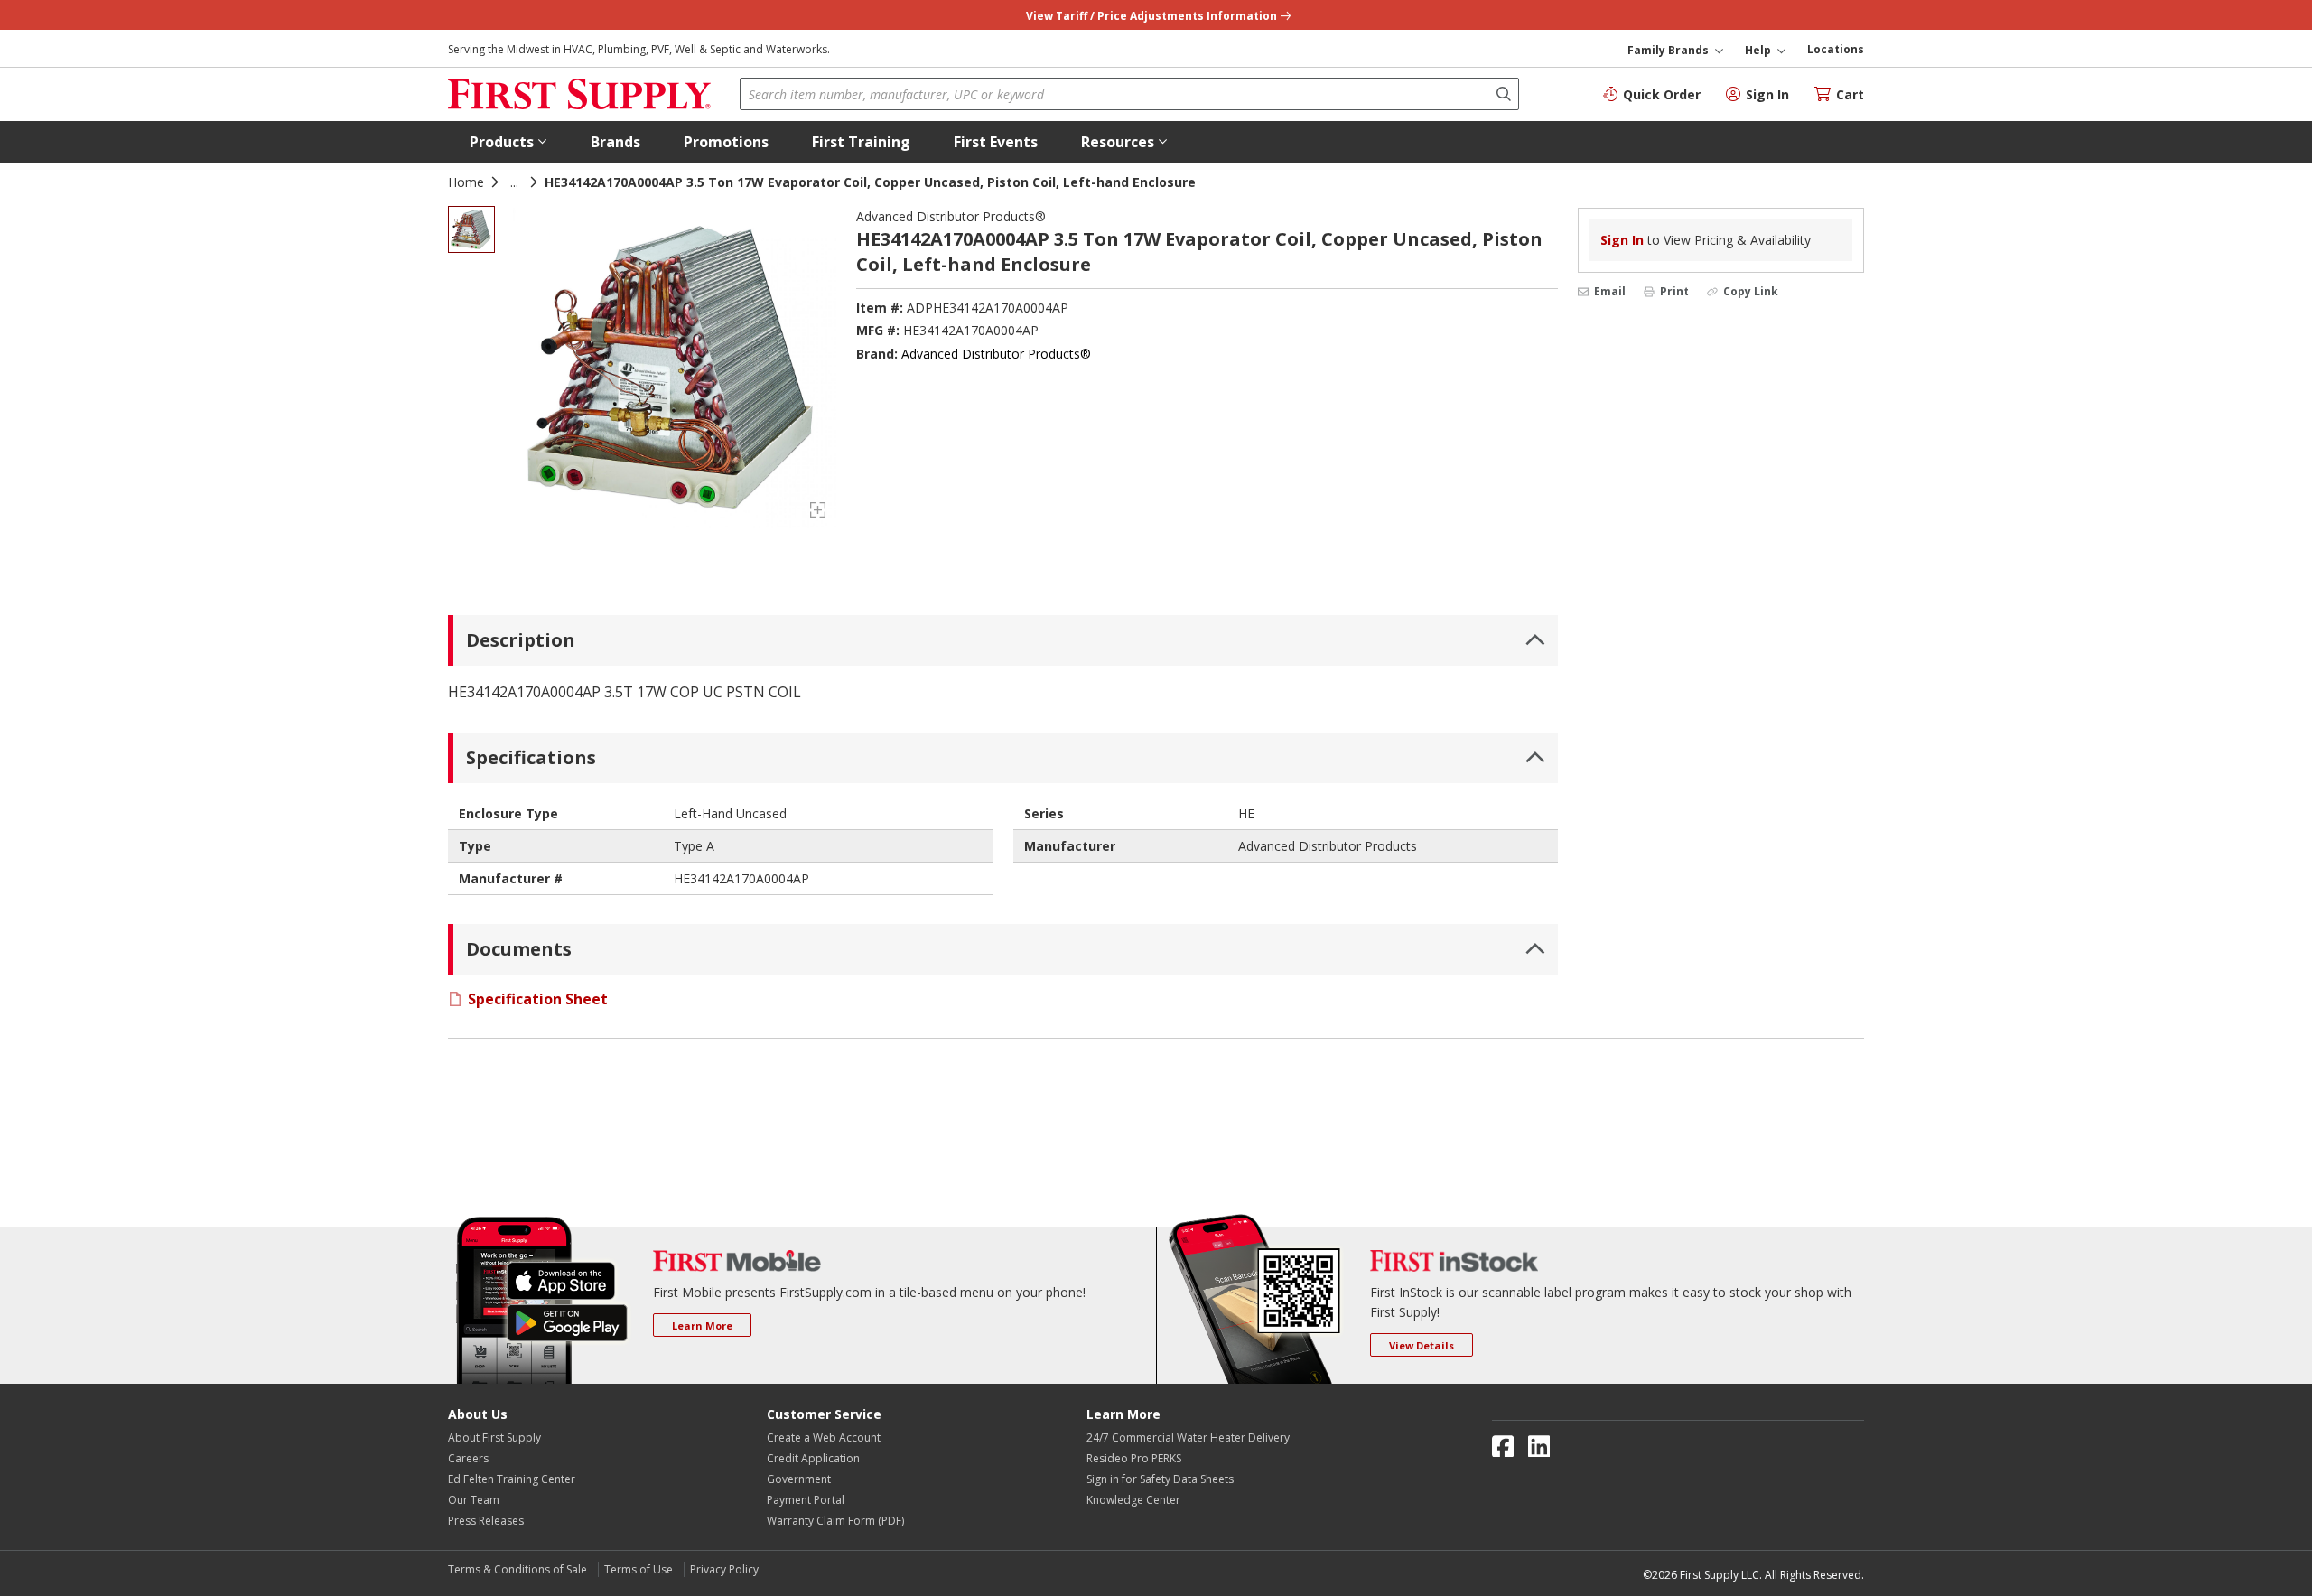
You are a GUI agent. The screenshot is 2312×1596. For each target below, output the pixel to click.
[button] (508, 142)
